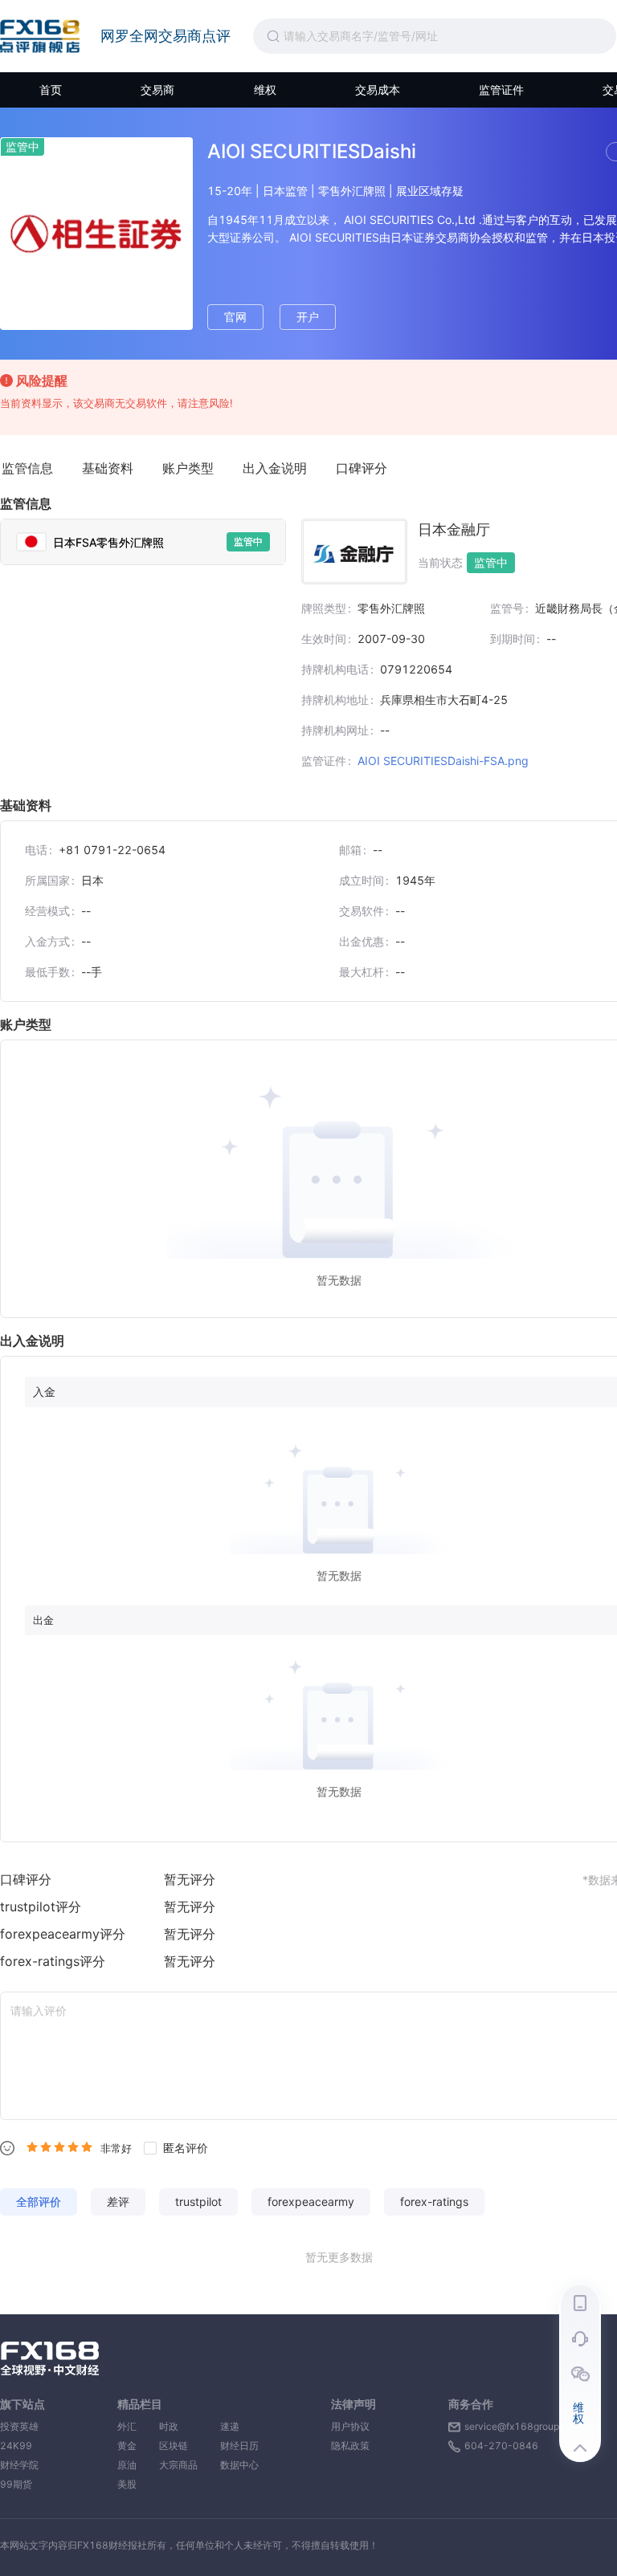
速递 (239, 2426)
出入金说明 (275, 468)
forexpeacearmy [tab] (311, 2202)
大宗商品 (178, 2465)
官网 (235, 317)
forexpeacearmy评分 (63, 1934)
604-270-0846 (501, 2446)
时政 (178, 2426)
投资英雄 (19, 2426)
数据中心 (239, 2465)
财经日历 (239, 2446)
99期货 (16, 2484)
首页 (51, 90)
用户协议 (350, 2426)
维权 (265, 90)
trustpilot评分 (41, 1907)
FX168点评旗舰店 (40, 36)
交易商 (157, 90)
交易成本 (378, 90)
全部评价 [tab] (39, 2202)
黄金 (127, 2446)
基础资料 (108, 468)
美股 (127, 2484)
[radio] (32, 2147)
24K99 (16, 2446)
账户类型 (188, 468)
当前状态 (440, 563)
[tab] (143, 542)
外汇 (127, 2426)
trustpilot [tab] (198, 2202)
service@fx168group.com (523, 2426)
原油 (127, 2465)
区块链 (178, 2446)
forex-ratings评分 (53, 1961)
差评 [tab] (118, 2202)
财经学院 (19, 2465)
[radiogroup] (59, 2147)
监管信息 (27, 468)
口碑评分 (362, 468)
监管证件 (501, 90)
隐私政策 (350, 2446)
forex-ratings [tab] (434, 2202)
